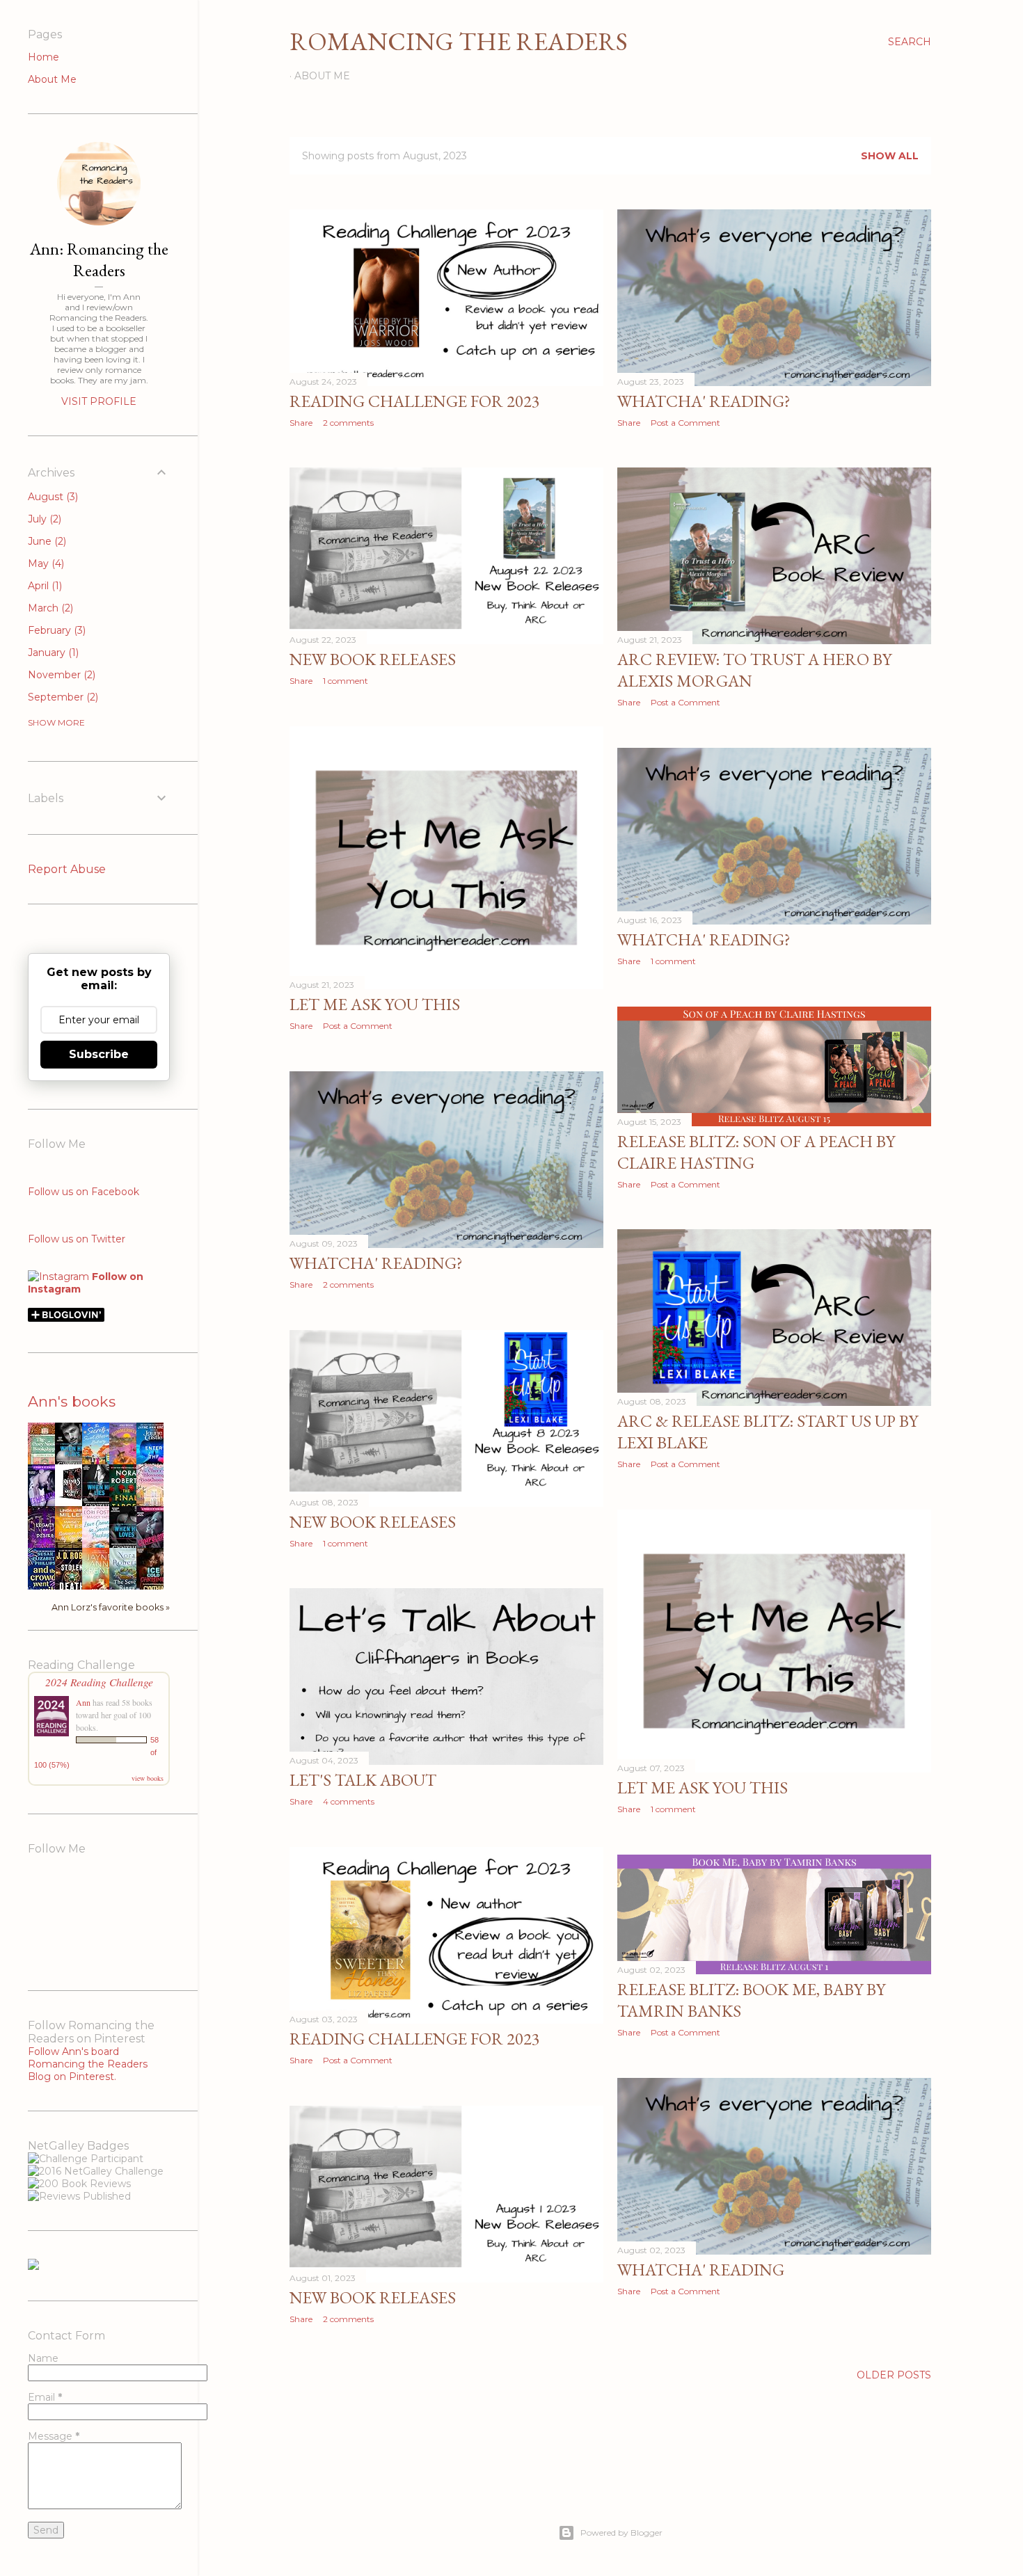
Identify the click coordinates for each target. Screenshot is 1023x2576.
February (55, 630)
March (49, 608)
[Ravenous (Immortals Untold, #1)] (72, 1500)
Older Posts (894, 2375)
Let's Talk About (363, 1780)
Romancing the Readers (459, 41)
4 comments (349, 1801)
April (43, 586)
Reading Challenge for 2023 (415, 401)
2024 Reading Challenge (99, 1682)
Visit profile (99, 401)
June (46, 541)
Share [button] (301, 423)
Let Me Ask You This (375, 1004)
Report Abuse (67, 869)
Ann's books (72, 1401)
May (45, 563)
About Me (322, 76)
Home (43, 57)
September (62, 697)
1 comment (346, 681)
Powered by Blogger (621, 2533)
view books (148, 1778)
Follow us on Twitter (77, 1239)
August (51, 497)
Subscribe (99, 1054)
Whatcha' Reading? (704, 401)
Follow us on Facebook (84, 1192)
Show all (890, 156)
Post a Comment (685, 423)
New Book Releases (373, 659)
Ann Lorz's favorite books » (111, 1607)
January (52, 653)
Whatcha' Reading (701, 2270)
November (60, 675)
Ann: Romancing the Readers (99, 259)
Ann (83, 1702)
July (43, 519)
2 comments (348, 423)
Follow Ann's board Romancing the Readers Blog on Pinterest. (88, 2064)
